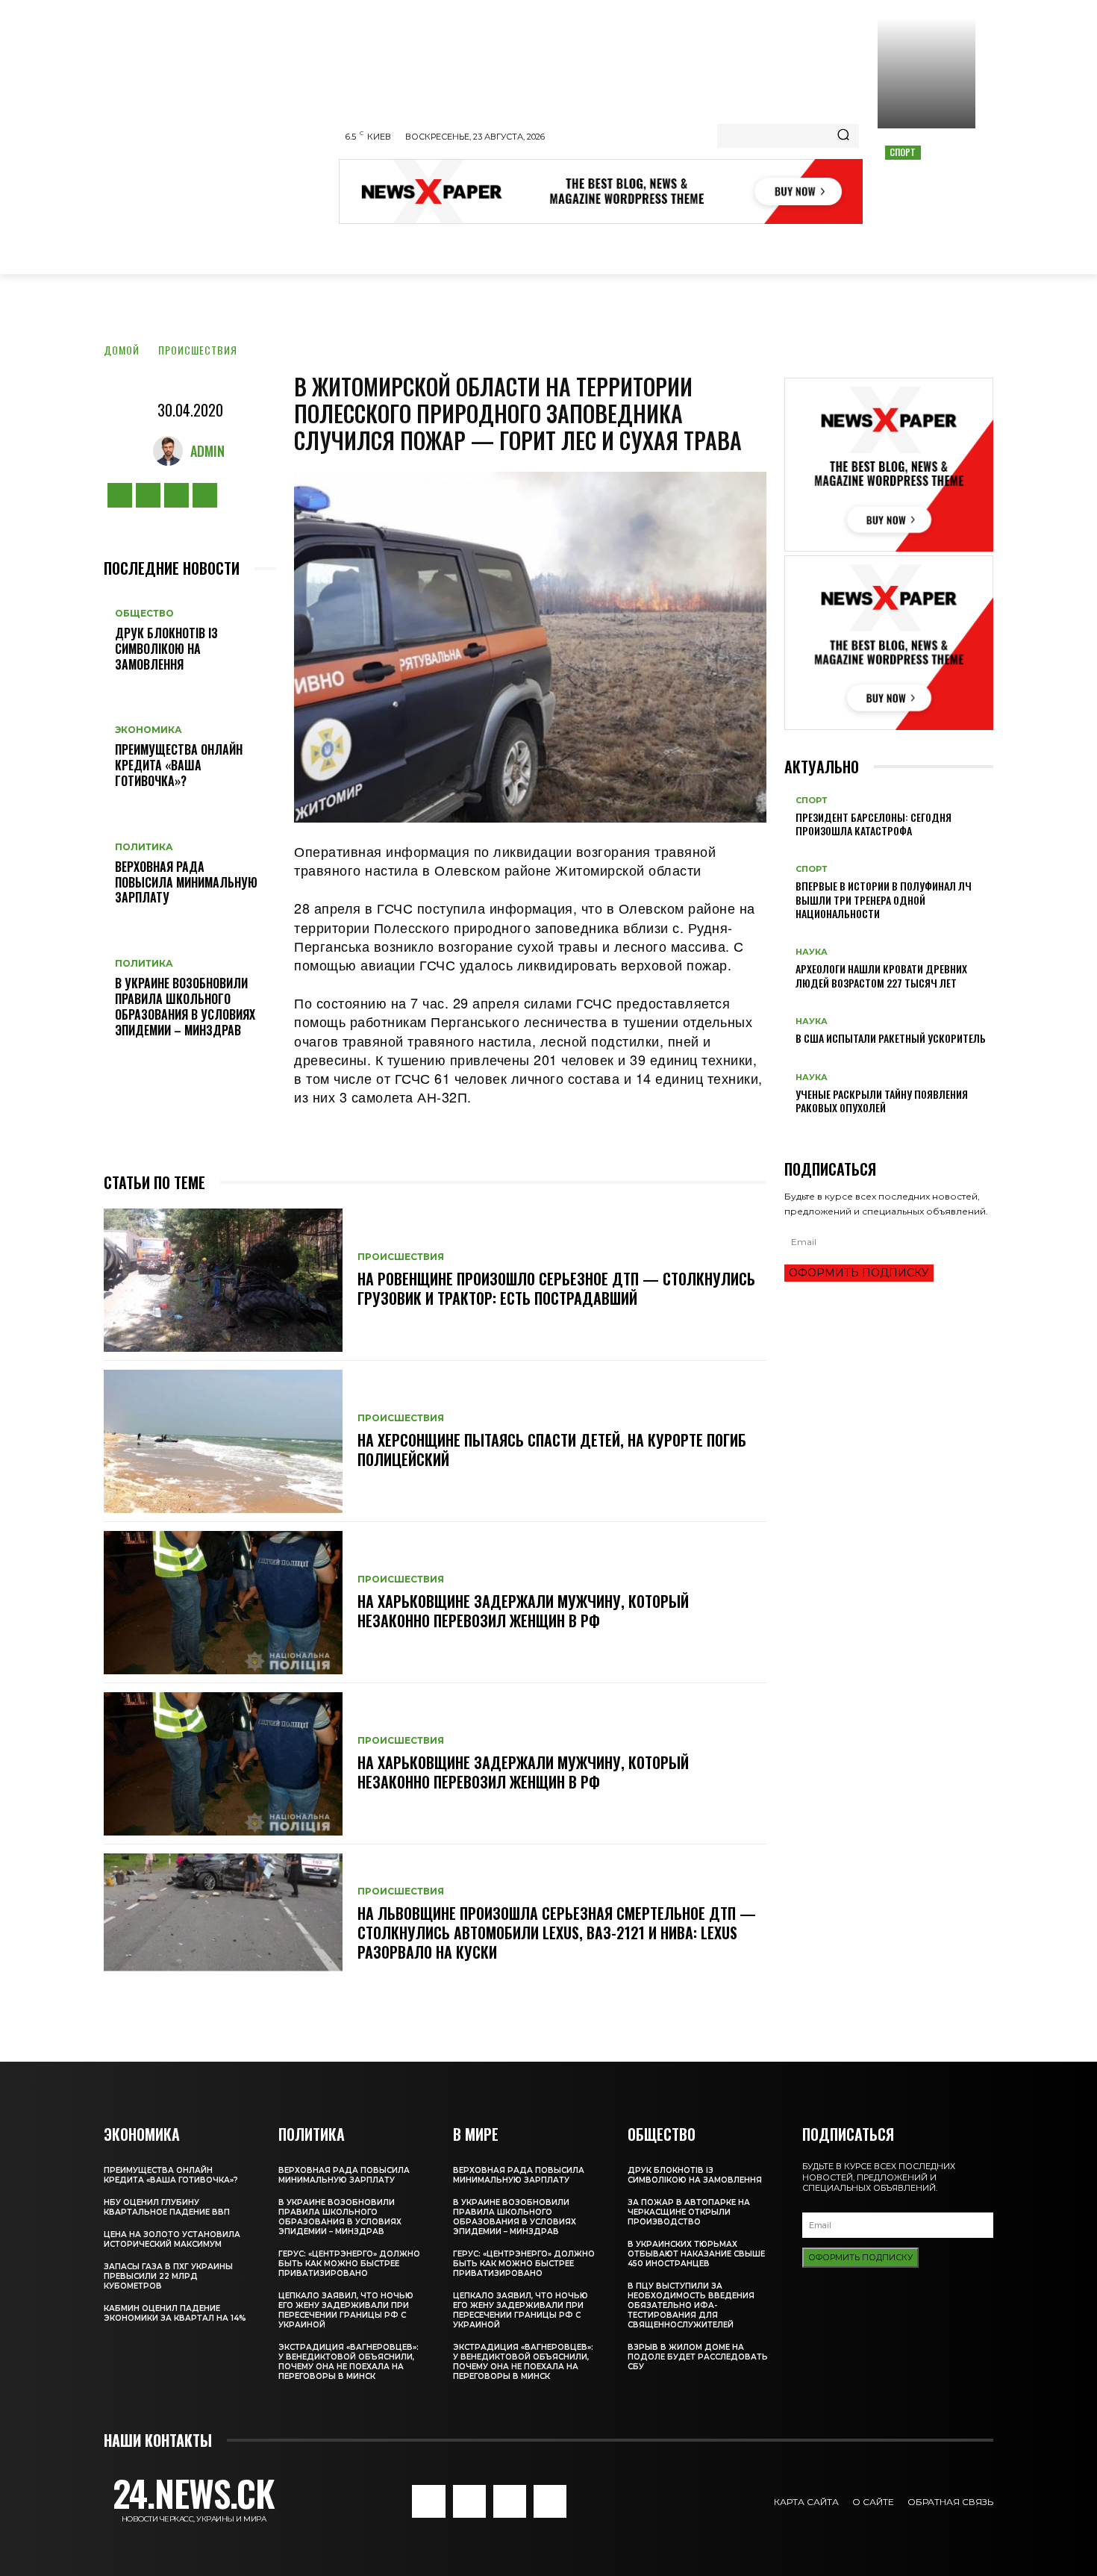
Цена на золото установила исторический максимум (172, 2239)
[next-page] (797, 1131)
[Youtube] (205, 495)
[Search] (843, 136)
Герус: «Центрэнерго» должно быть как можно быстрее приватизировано (349, 2264)
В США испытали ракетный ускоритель (891, 1038)
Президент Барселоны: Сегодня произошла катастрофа (873, 824)
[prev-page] (788, 1131)
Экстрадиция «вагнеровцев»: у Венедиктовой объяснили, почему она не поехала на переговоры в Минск (349, 2362)
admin (207, 451)
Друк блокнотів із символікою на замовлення (166, 649)
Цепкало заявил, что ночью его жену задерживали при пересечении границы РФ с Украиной (346, 2310)
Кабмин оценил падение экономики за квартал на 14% (175, 2313)
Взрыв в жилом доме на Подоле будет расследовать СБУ (698, 2357)
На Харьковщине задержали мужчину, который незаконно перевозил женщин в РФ (523, 1611)
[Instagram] (148, 495)
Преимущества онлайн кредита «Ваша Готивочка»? (179, 765)
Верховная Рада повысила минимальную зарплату (186, 882)
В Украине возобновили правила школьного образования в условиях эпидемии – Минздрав (185, 1006)
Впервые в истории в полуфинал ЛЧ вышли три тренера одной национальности (884, 899)
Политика (144, 847)
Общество (144, 614)
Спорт (903, 152)
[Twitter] (176, 495)
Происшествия (198, 350)
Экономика (149, 730)
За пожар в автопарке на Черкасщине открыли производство (689, 2212)
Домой (122, 350)
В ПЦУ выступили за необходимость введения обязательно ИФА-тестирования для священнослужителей (691, 2305)
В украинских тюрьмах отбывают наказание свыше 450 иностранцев (696, 2254)
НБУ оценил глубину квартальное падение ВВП (167, 2207)
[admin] (172, 451)
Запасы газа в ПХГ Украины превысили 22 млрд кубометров (168, 2276)
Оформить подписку (859, 1273)
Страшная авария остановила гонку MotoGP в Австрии (926, 184)
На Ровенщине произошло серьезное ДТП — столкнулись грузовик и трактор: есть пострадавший (556, 1288)
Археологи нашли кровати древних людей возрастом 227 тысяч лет (881, 975)
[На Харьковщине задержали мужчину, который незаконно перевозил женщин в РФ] (223, 1603)
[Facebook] (120, 495)
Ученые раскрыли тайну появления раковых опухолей (882, 1101)
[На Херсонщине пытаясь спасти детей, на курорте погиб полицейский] (223, 1441)
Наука (812, 952)
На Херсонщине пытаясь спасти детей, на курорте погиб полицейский (552, 1450)
